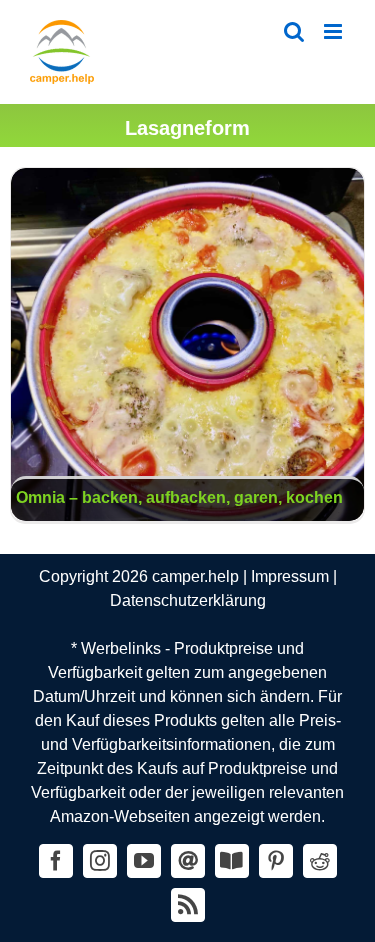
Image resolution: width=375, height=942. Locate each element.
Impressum (290, 576)
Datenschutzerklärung (188, 600)
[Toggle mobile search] (294, 31)
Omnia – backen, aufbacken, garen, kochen (188, 345)
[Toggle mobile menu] (334, 31)
